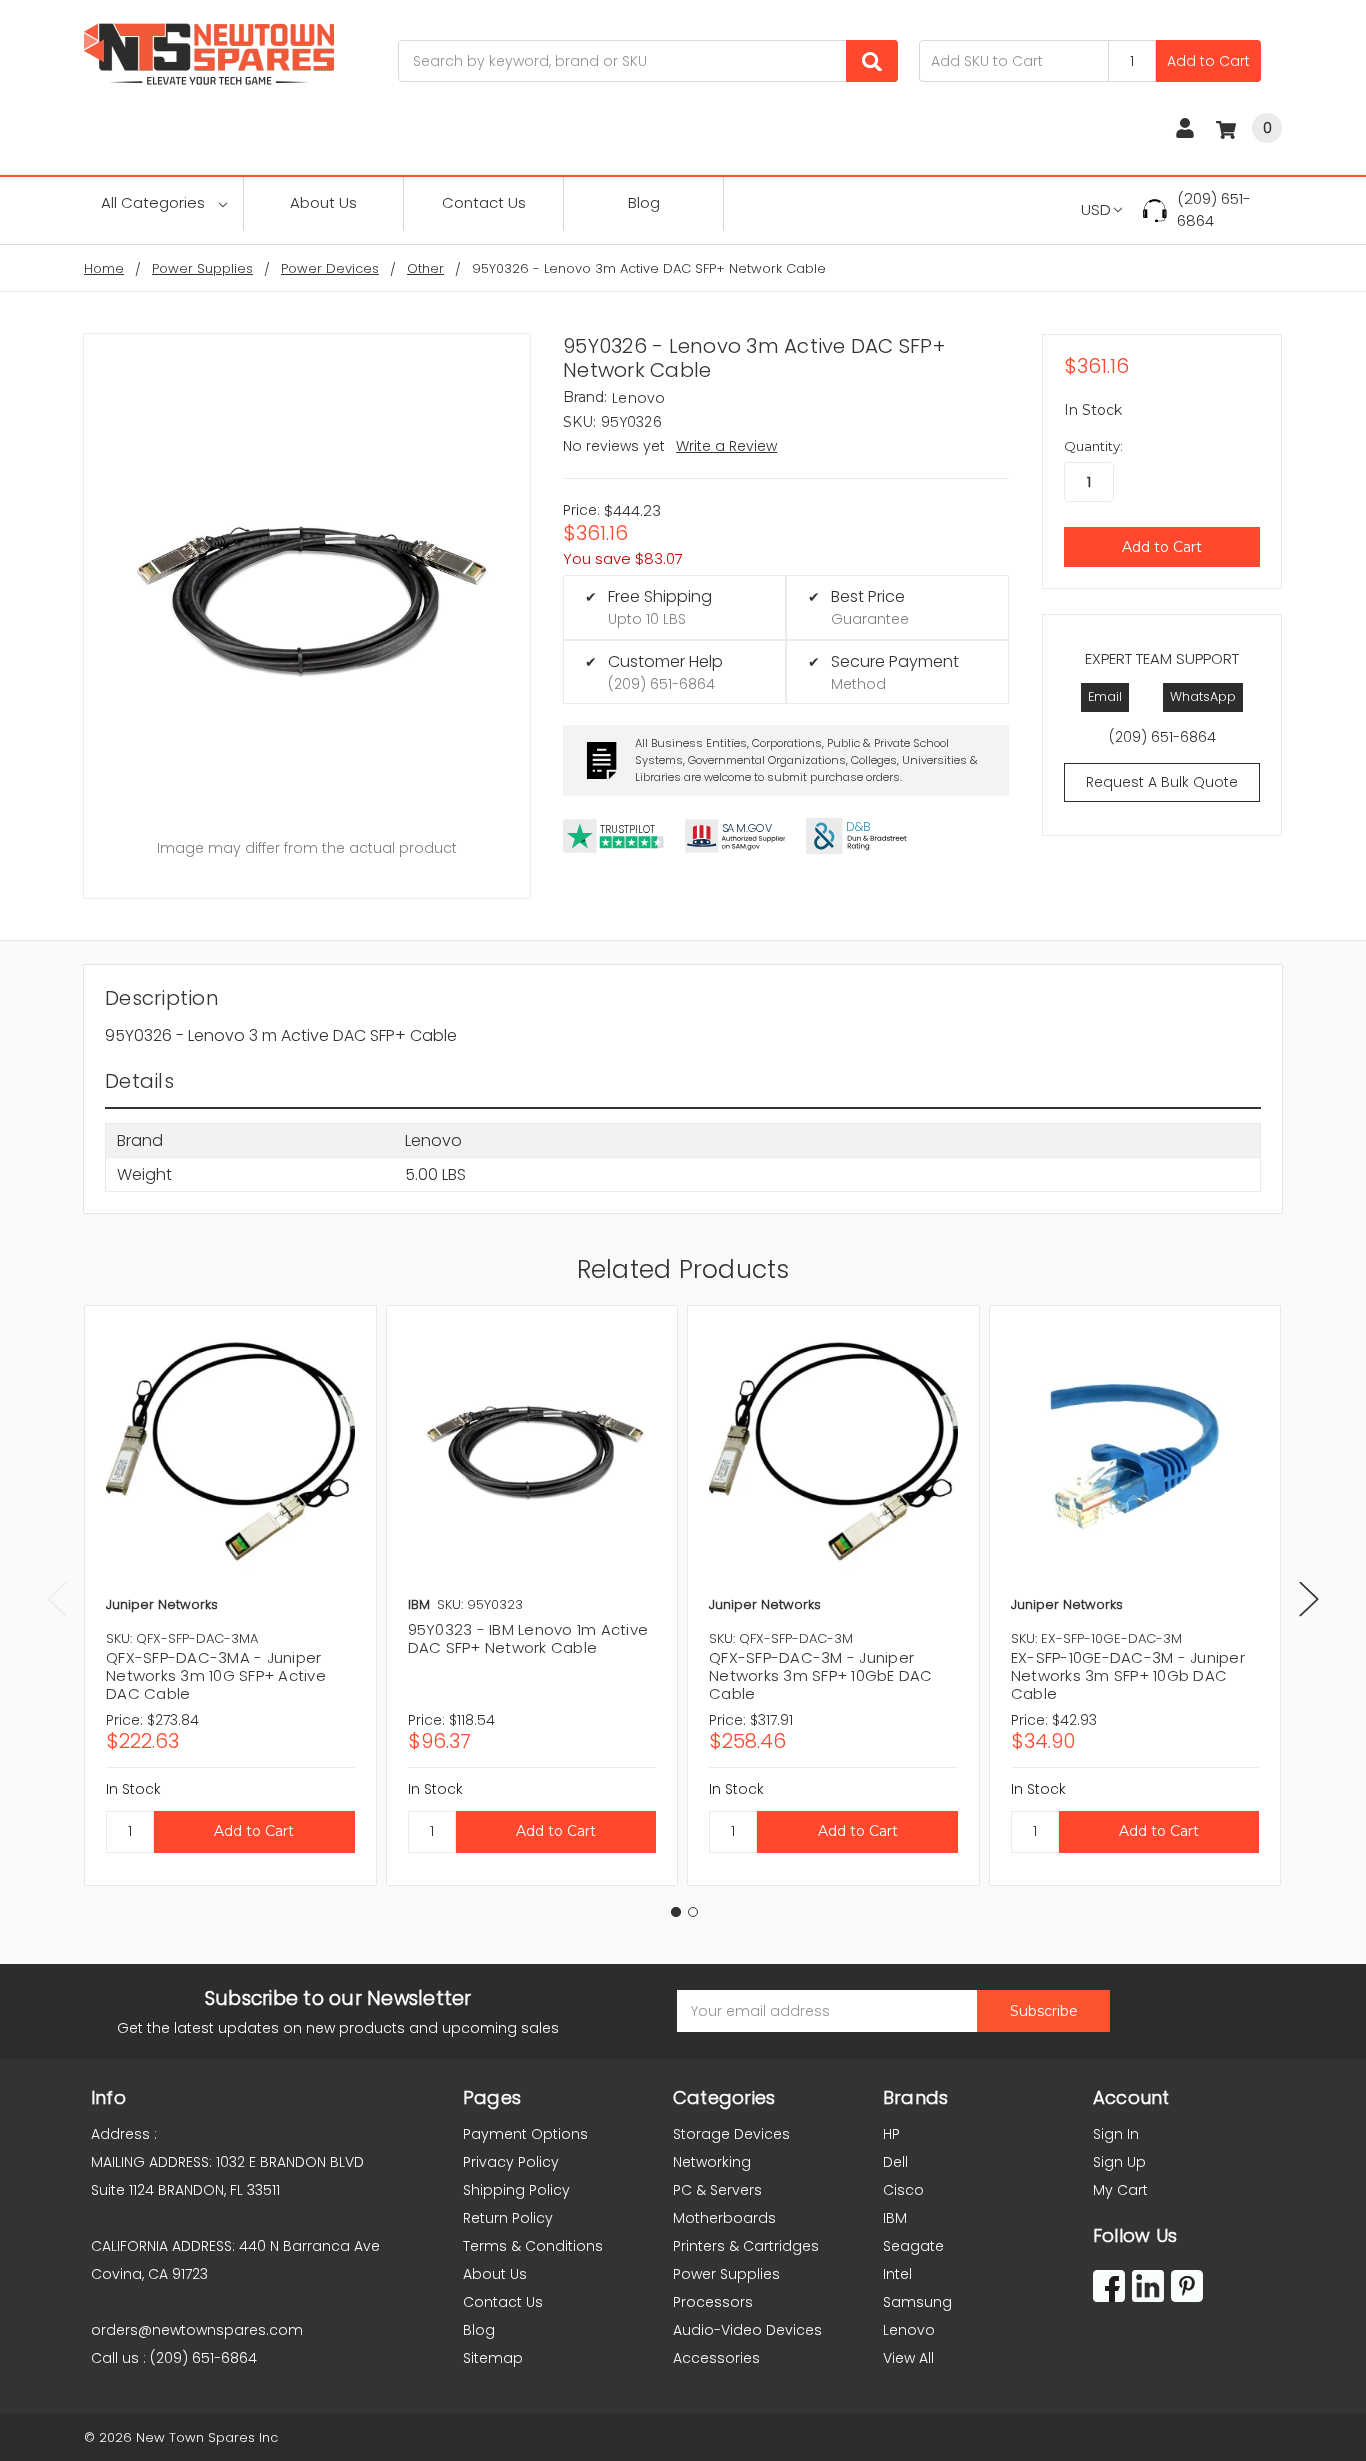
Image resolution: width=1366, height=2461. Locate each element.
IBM (895, 2218)
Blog (644, 202)
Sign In (1116, 2134)
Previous (57, 1598)
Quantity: (1093, 446)
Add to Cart (1208, 61)
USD (1096, 209)
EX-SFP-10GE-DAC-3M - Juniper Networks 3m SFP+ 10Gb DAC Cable (1128, 1675)
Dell (895, 2162)
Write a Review (726, 446)
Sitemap (493, 2358)
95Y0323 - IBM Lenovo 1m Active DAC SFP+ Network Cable (528, 1638)
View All (908, 2358)
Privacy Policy (511, 2162)
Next (1309, 1598)
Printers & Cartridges (746, 2246)
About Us (323, 202)
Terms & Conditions (533, 2246)
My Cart (1120, 2190)
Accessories (716, 2358)
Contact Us (484, 202)
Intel (897, 2274)
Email (1105, 696)
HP (891, 2134)
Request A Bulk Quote (1162, 782)
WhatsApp (1203, 696)
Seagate (913, 2246)
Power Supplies (726, 2274)
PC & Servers (717, 2190)
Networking (712, 2162)
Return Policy (508, 2218)
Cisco (903, 2190)
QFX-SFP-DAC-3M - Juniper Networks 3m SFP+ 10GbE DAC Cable (821, 1675)
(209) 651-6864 (1214, 210)
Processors (713, 2302)
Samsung (917, 2302)
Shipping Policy (516, 2190)
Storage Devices (731, 2134)
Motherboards (724, 2218)
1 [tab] (676, 1912)
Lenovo (909, 2330)
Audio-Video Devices (747, 2330)
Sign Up (1119, 2162)
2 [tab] (693, 1912)
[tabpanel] (230, 1595)
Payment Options (525, 2134)
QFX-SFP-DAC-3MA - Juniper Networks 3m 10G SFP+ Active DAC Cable (216, 1675)
